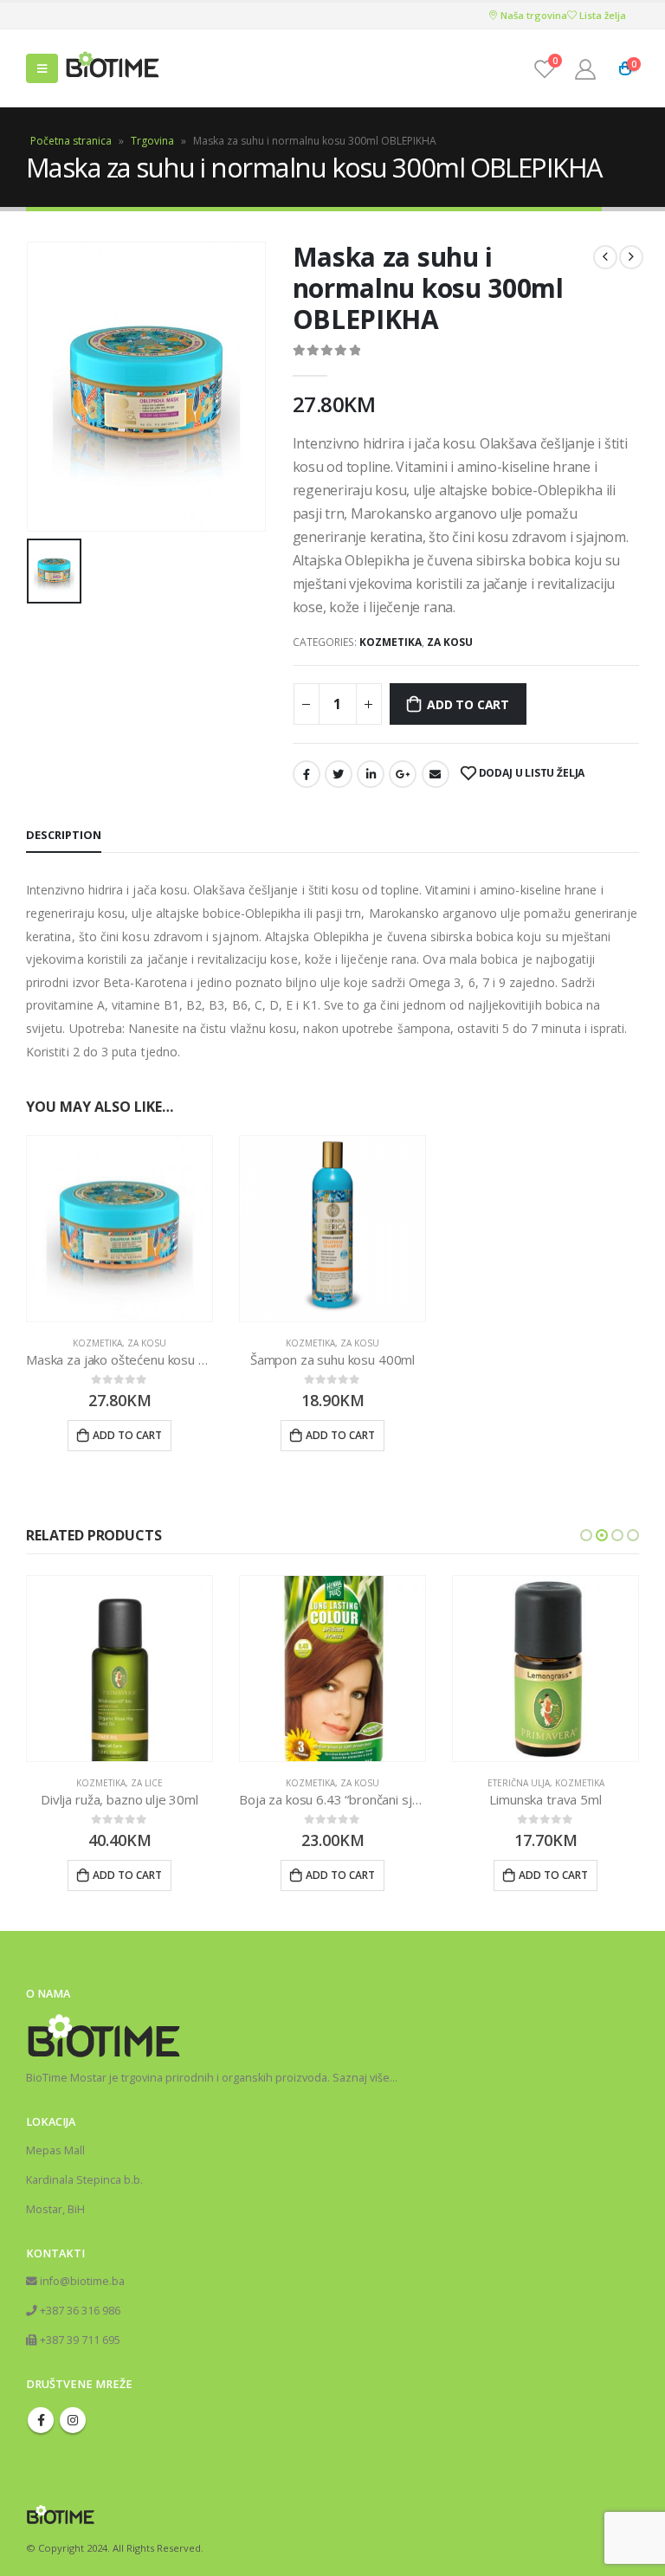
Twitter (339, 774)
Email (436, 774)
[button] (586, 1535)
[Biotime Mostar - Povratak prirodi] (113, 69)
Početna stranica (71, 141)
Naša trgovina (533, 15)
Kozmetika (391, 642)
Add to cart (468, 704)
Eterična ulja (306, 1783)
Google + (403, 774)
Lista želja (601, 15)
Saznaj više (361, 2078)
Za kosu (450, 642)
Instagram (73, 2420)
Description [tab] (64, 835)
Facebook (307, 774)
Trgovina (152, 141)
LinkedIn (371, 774)
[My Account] (585, 69)
